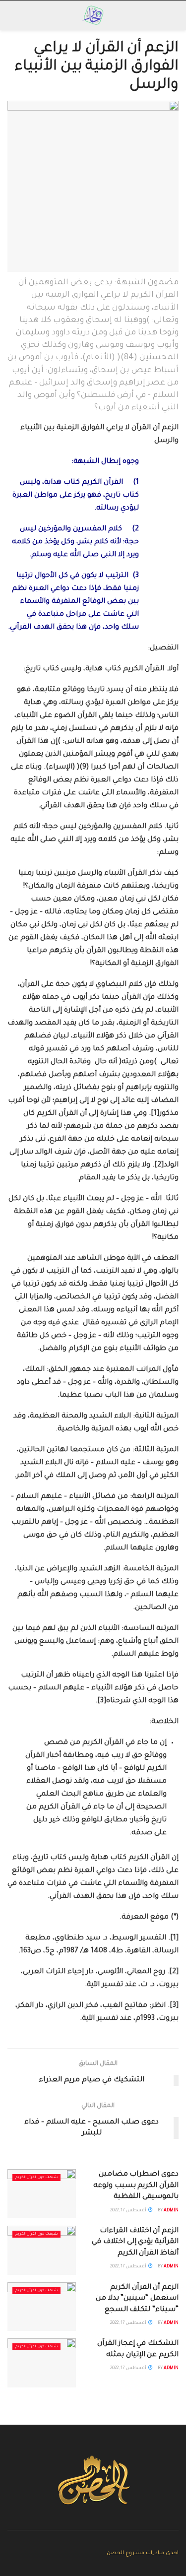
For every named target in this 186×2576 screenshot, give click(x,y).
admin (171, 2211)
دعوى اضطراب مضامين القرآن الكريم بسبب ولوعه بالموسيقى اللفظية (136, 2186)
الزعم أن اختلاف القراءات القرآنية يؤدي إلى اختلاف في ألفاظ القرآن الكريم (135, 2242)
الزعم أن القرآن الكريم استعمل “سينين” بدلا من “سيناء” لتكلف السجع (137, 2299)
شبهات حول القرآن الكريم (36, 2178)
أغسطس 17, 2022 (129, 2211)
